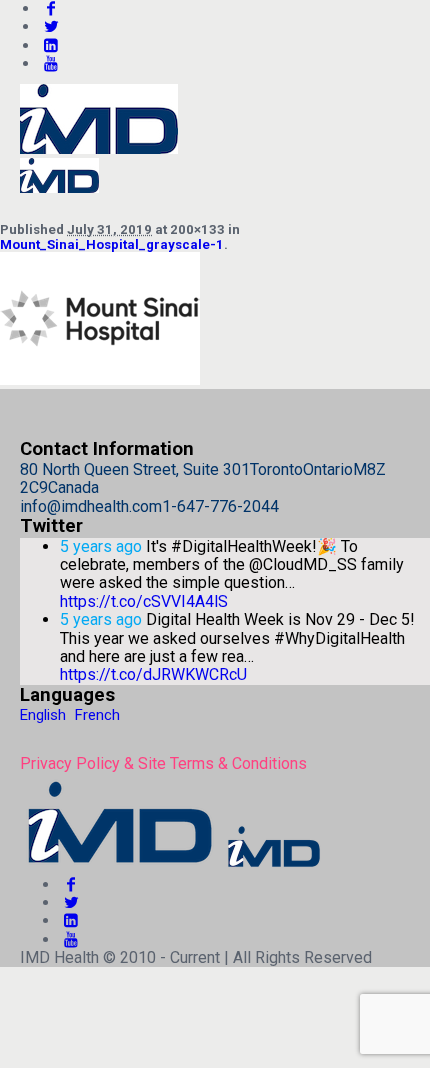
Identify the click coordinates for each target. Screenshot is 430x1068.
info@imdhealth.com (91, 506)
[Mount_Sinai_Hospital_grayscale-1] (100, 379)
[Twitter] (51, 26)
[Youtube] (51, 63)
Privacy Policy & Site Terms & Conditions (163, 763)
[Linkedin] (51, 45)
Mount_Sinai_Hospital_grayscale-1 (112, 244)
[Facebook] (71, 884)
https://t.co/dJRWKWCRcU (153, 674)
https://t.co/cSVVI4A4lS (144, 601)
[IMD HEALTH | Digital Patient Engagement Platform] (172, 865)
